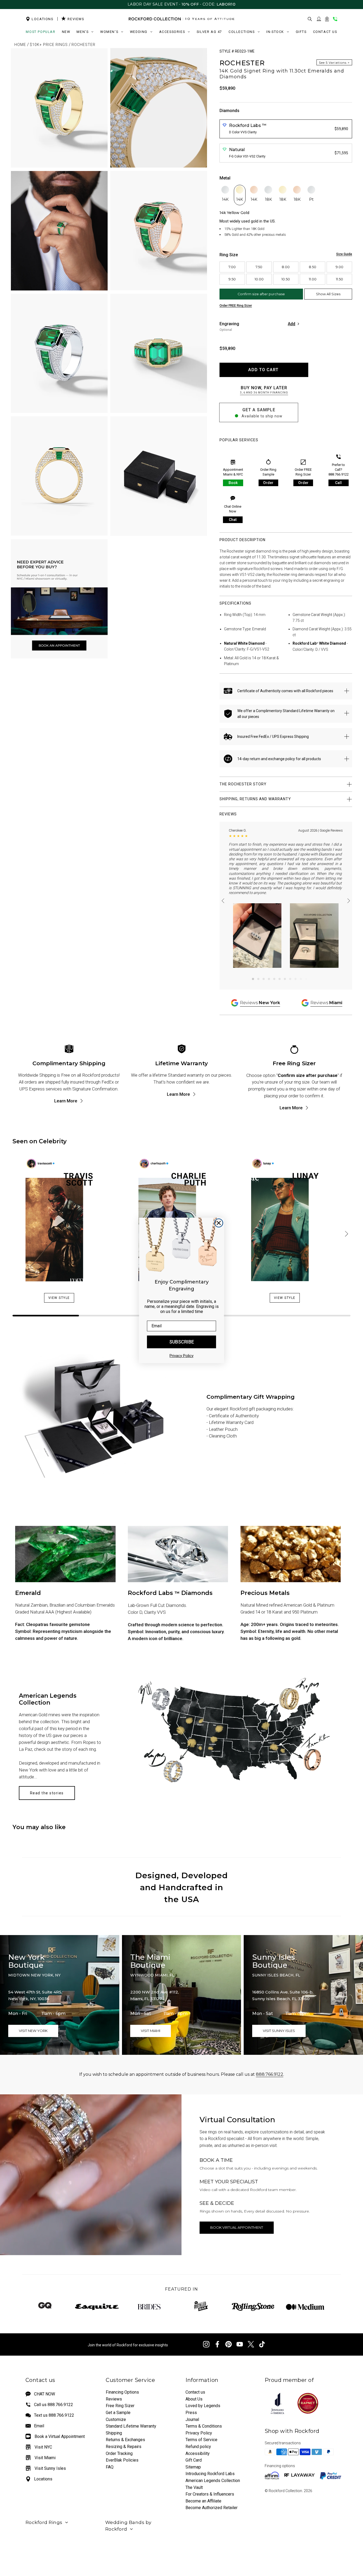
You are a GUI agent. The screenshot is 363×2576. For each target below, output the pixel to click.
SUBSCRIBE (182, 1342)
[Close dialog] (219, 1223)
